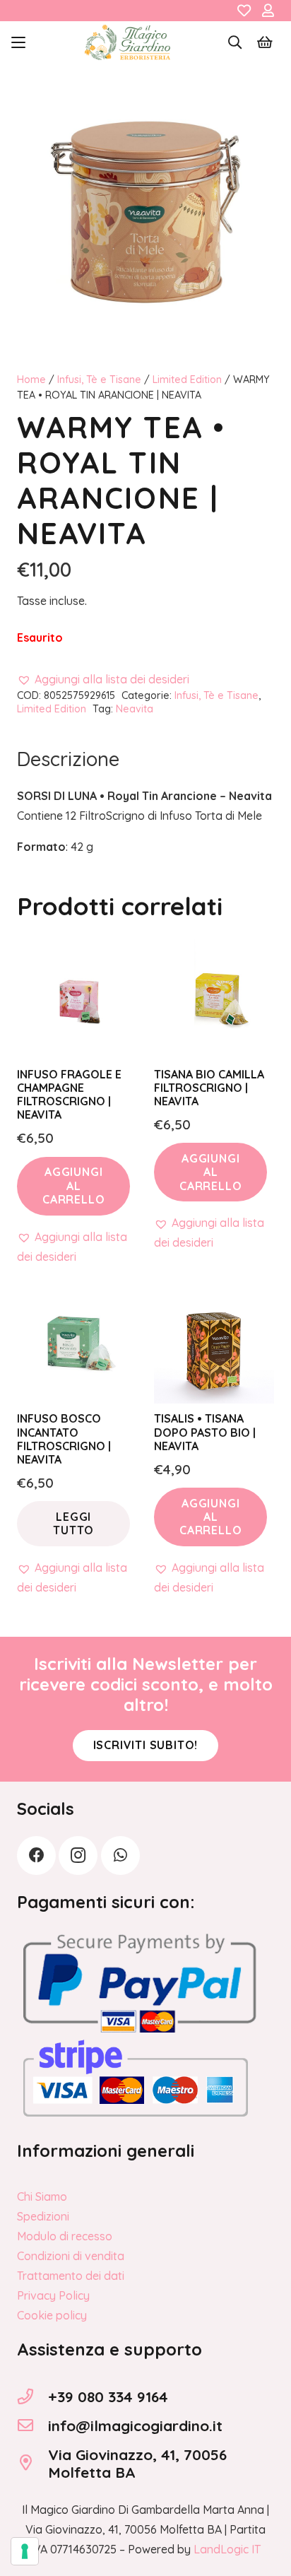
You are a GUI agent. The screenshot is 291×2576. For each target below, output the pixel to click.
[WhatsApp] (120, 1855)
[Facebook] (36, 1855)
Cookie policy (52, 2315)
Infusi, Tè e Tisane (99, 380)
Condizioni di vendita (71, 2256)
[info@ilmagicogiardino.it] (32, 2425)
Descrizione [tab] (68, 759)
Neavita (135, 709)
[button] (18, 42)
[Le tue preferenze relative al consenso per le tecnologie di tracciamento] (25, 2551)
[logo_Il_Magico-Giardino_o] (127, 42)
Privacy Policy (53, 2295)
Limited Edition (187, 380)
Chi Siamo (42, 2196)
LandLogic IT (227, 2549)
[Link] (244, 11)
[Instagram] (78, 1855)
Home (31, 380)
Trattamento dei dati (71, 2276)
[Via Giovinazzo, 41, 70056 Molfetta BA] (32, 2463)
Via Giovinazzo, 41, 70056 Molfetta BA (137, 2463)
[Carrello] (265, 42)
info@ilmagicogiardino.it (135, 2425)
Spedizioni (43, 2216)
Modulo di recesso (65, 2236)
